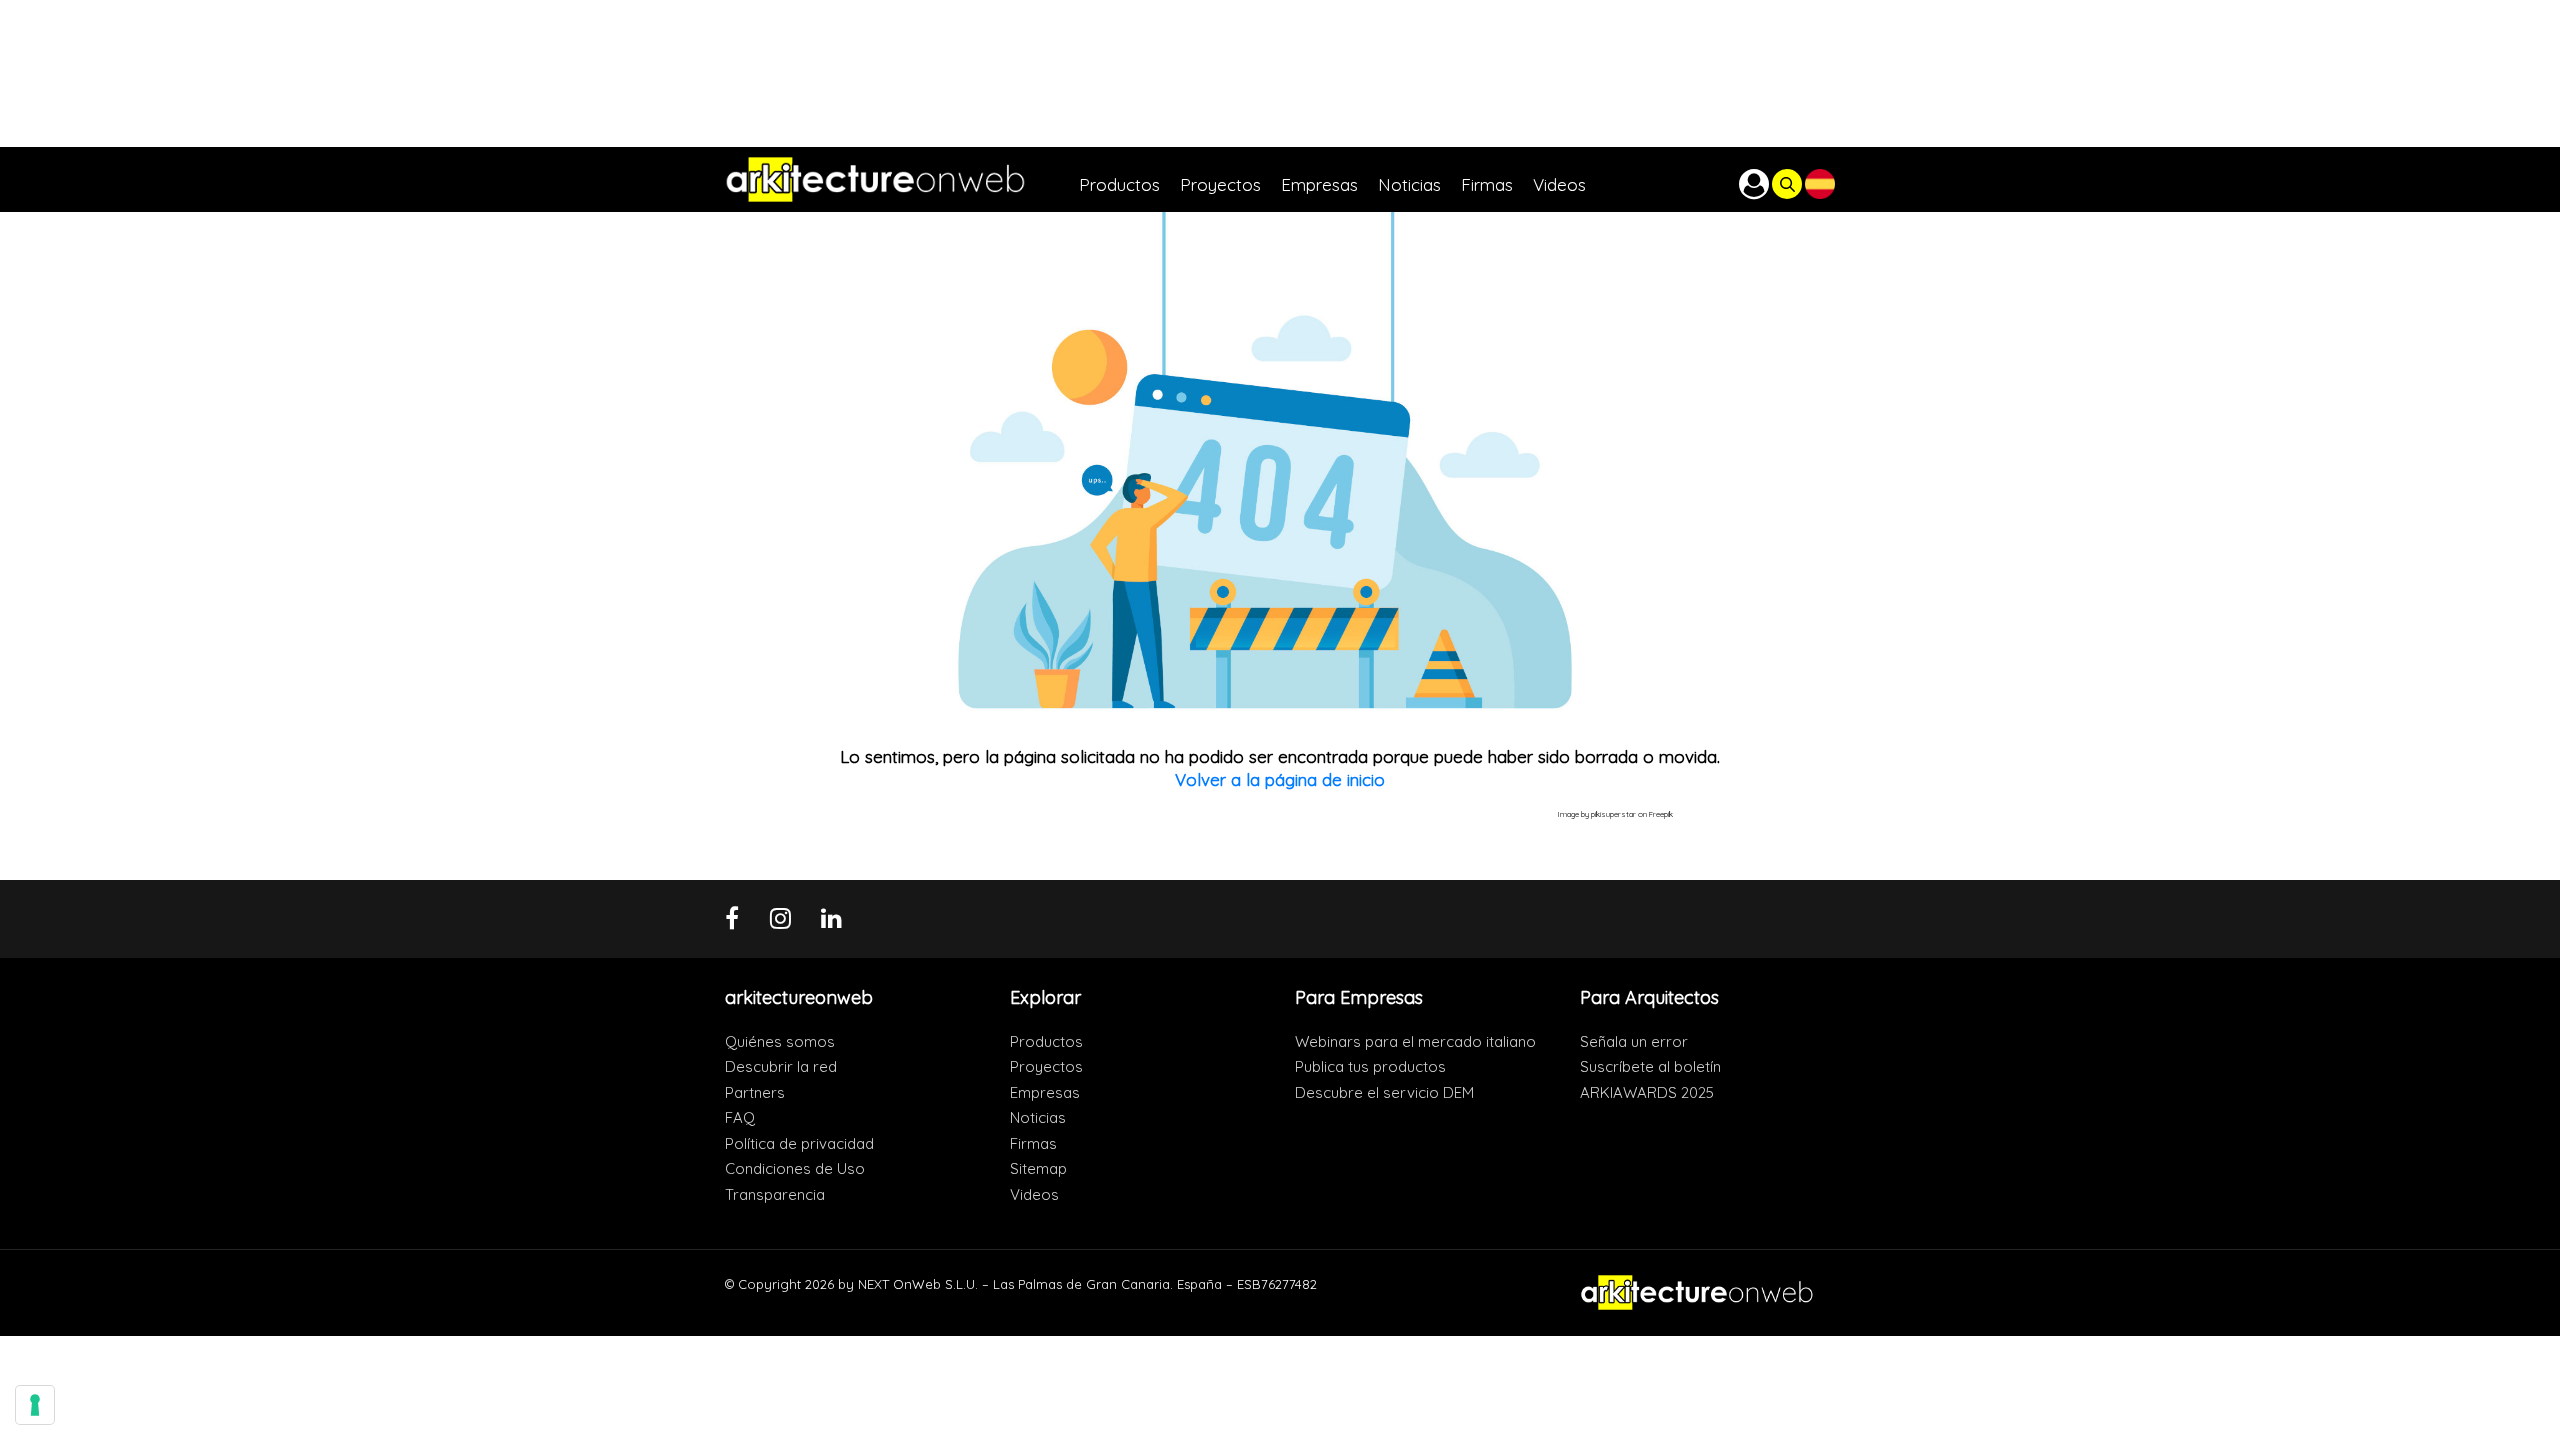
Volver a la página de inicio (1280, 779)
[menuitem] (1129, 179)
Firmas (1033, 1143)
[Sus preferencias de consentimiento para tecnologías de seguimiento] (35, 1405)
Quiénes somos (780, 1041)
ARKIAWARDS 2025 (1647, 1092)
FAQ (740, 1117)
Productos (1046, 1041)
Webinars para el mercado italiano (1415, 1041)
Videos (1034, 1194)
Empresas (1045, 1092)
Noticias (1038, 1117)
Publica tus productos (1370, 1066)
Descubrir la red (781, 1066)
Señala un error (1634, 1041)
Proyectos (1046, 1066)
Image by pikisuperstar (1597, 814)
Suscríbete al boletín (1650, 1066)
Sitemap (1038, 1168)
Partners (755, 1092)
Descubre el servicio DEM (1384, 1092)
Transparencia (775, 1194)
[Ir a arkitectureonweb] (902, 179)
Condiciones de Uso (795, 1168)
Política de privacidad (799, 1143)
